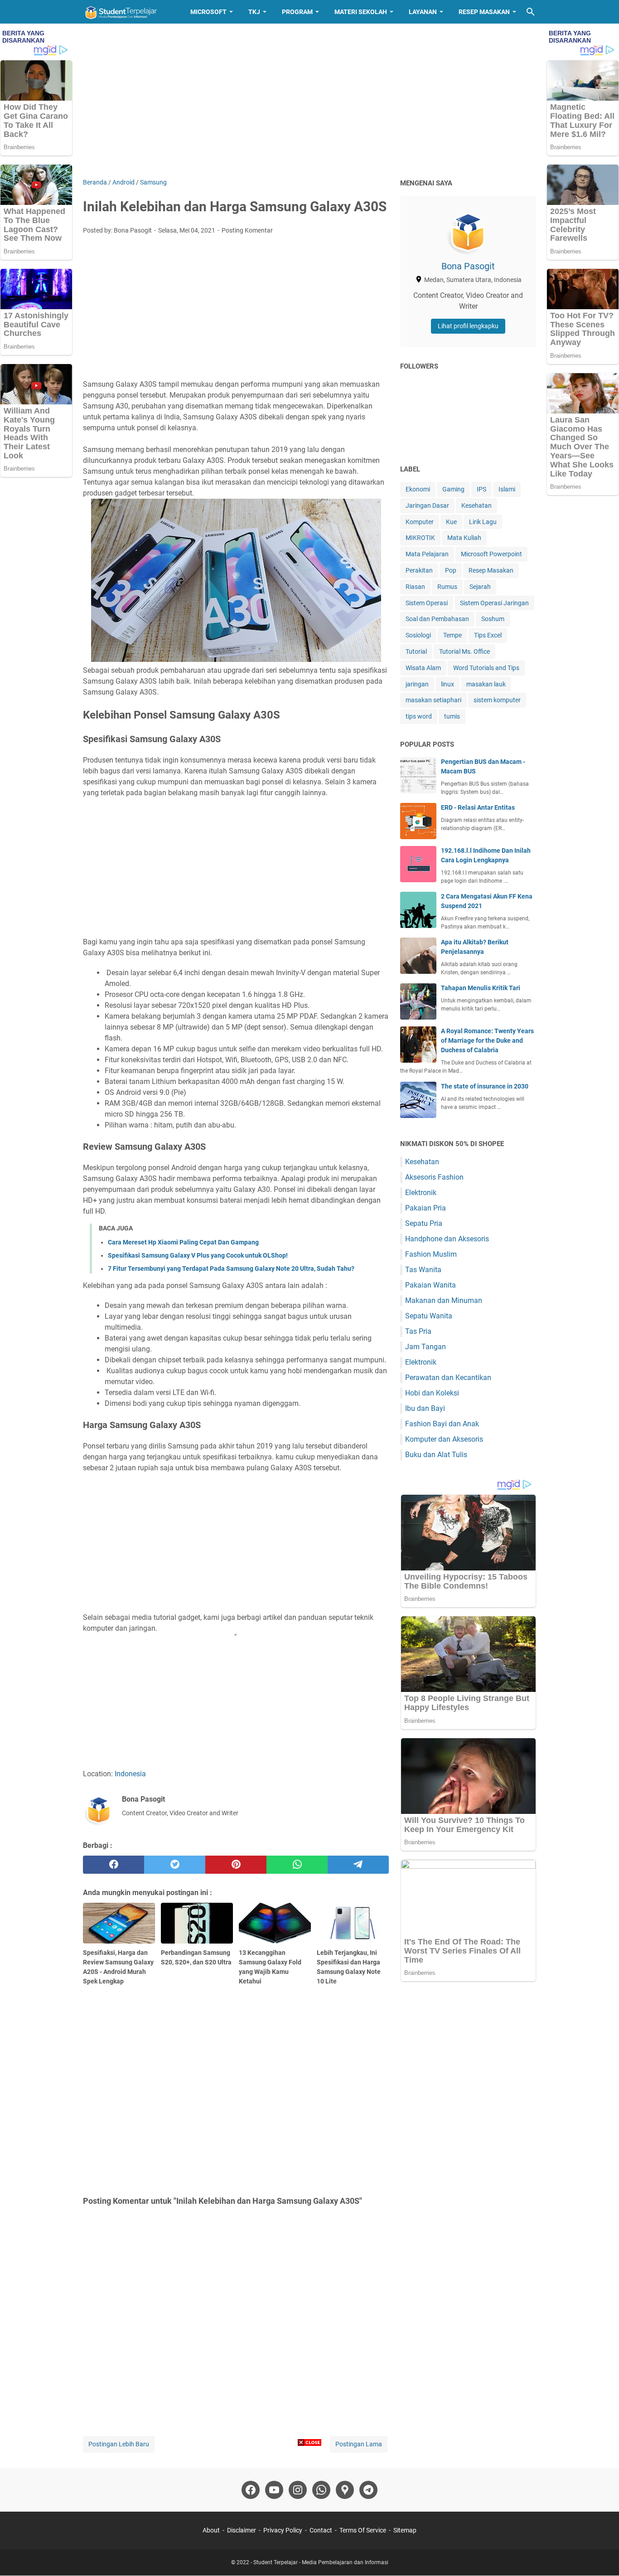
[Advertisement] (309, 101)
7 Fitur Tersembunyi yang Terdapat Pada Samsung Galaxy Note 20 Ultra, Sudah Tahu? (231, 1269)
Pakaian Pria (426, 1208)
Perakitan (419, 570)
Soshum (493, 619)
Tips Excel (488, 635)
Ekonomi (418, 489)
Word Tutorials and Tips (486, 668)
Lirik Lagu (483, 522)
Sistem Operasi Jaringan (494, 603)
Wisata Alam (423, 668)
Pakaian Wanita (430, 1285)
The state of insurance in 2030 (485, 1086)
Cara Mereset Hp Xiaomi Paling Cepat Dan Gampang (183, 1242)
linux (447, 684)
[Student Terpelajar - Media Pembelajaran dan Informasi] (128, 12)
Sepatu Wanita (429, 1316)
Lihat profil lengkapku (468, 326)
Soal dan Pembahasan (437, 619)
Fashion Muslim (431, 1254)
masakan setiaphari (433, 700)
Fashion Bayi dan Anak (442, 1424)
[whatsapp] (297, 1865)
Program (297, 12)
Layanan (423, 12)
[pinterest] (236, 1865)
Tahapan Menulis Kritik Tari (481, 988)
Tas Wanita (423, 1270)
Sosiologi (418, 635)
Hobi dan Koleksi (432, 1393)
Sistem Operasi (427, 603)
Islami (507, 489)
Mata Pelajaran (427, 554)
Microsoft (208, 12)
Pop (451, 570)
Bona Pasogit (468, 266)
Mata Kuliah (464, 538)
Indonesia (130, 1774)
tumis (452, 716)
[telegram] (358, 1865)
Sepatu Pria (424, 1223)
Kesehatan (476, 505)
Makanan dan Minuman (444, 1300)
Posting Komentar (247, 230)
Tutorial (416, 651)
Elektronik (421, 1193)
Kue (451, 522)
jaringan (417, 684)
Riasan (415, 587)
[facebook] (114, 1865)
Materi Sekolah (361, 12)
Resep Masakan (484, 12)
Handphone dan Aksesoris (447, 1239)
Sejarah (480, 587)
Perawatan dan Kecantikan (448, 1378)
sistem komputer (497, 700)
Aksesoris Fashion (434, 1177)
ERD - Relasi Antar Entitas (478, 807)
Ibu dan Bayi (425, 1408)
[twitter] (175, 1865)
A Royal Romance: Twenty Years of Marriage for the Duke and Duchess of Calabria (487, 1040)
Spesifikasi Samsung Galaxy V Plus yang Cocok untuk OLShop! (198, 1255)
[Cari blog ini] (531, 12)
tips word (419, 716)
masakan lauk (486, 684)
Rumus (447, 587)
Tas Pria (418, 1331)
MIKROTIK (420, 538)
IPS (481, 489)
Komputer (420, 522)
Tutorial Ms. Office (464, 651)
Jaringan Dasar (427, 505)
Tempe (452, 635)
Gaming (453, 489)
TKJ (254, 12)
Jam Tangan (426, 1347)
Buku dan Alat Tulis (436, 1455)
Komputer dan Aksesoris (444, 1439)
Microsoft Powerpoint (491, 554)
